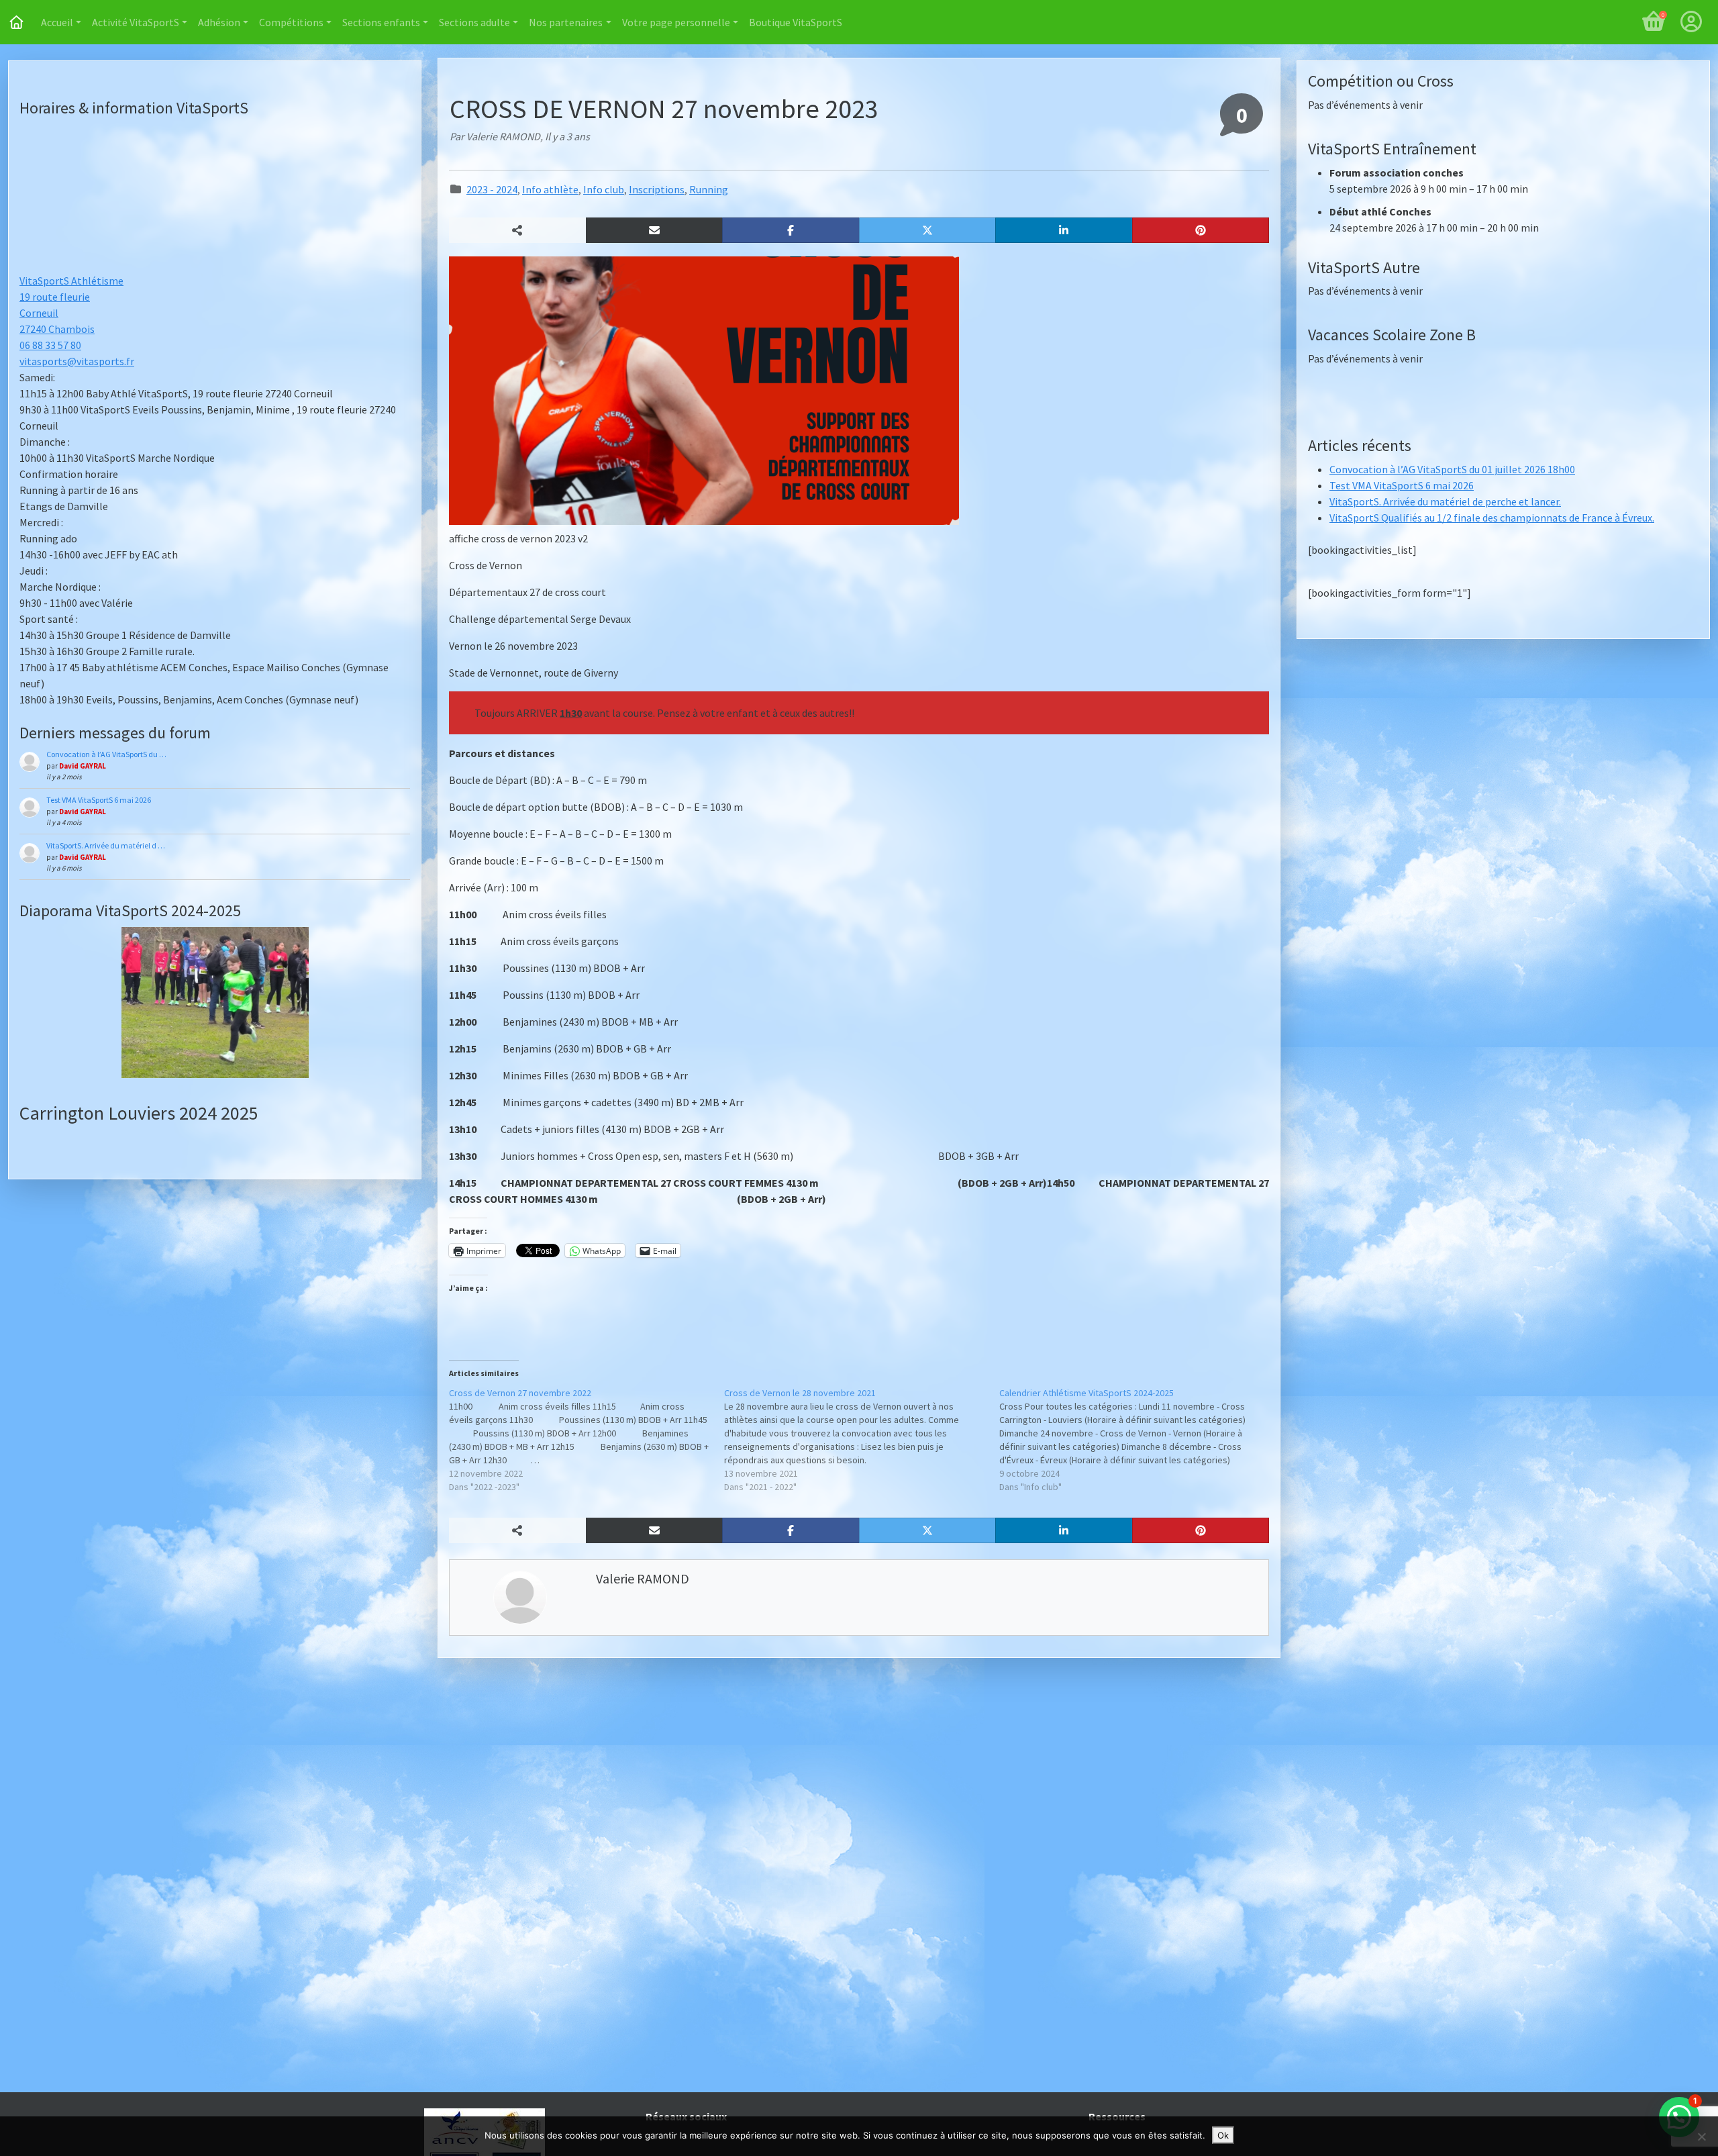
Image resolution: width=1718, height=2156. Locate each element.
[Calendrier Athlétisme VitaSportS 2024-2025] (1137, 1440)
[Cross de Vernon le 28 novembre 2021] (862, 1440)
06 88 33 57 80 (50, 345)
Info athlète (550, 189)
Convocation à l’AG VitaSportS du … (106, 754)
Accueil (57, 22)
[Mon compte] (1691, 22)
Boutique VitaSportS (796, 22)
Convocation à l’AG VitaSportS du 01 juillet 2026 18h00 (1452, 469)
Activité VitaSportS (136, 22)
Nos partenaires (566, 22)
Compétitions (291, 22)
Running (709, 189)
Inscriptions (657, 189)
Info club (604, 189)
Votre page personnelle (676, 22)
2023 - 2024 (492, 189)
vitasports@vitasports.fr (77, 361)
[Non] (1701, 2137)
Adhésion (219, 22)
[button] (655, 230)
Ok (1223, 2135)
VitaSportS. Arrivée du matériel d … (106, 845)
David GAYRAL (83, 766)
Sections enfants (381, 22)
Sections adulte (474, 22)
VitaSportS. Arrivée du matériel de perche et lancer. (1445, 501)
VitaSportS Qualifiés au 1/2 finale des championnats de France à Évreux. (1492, 518)
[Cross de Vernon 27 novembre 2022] (587, 1440)
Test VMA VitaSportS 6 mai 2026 (99, 800)
